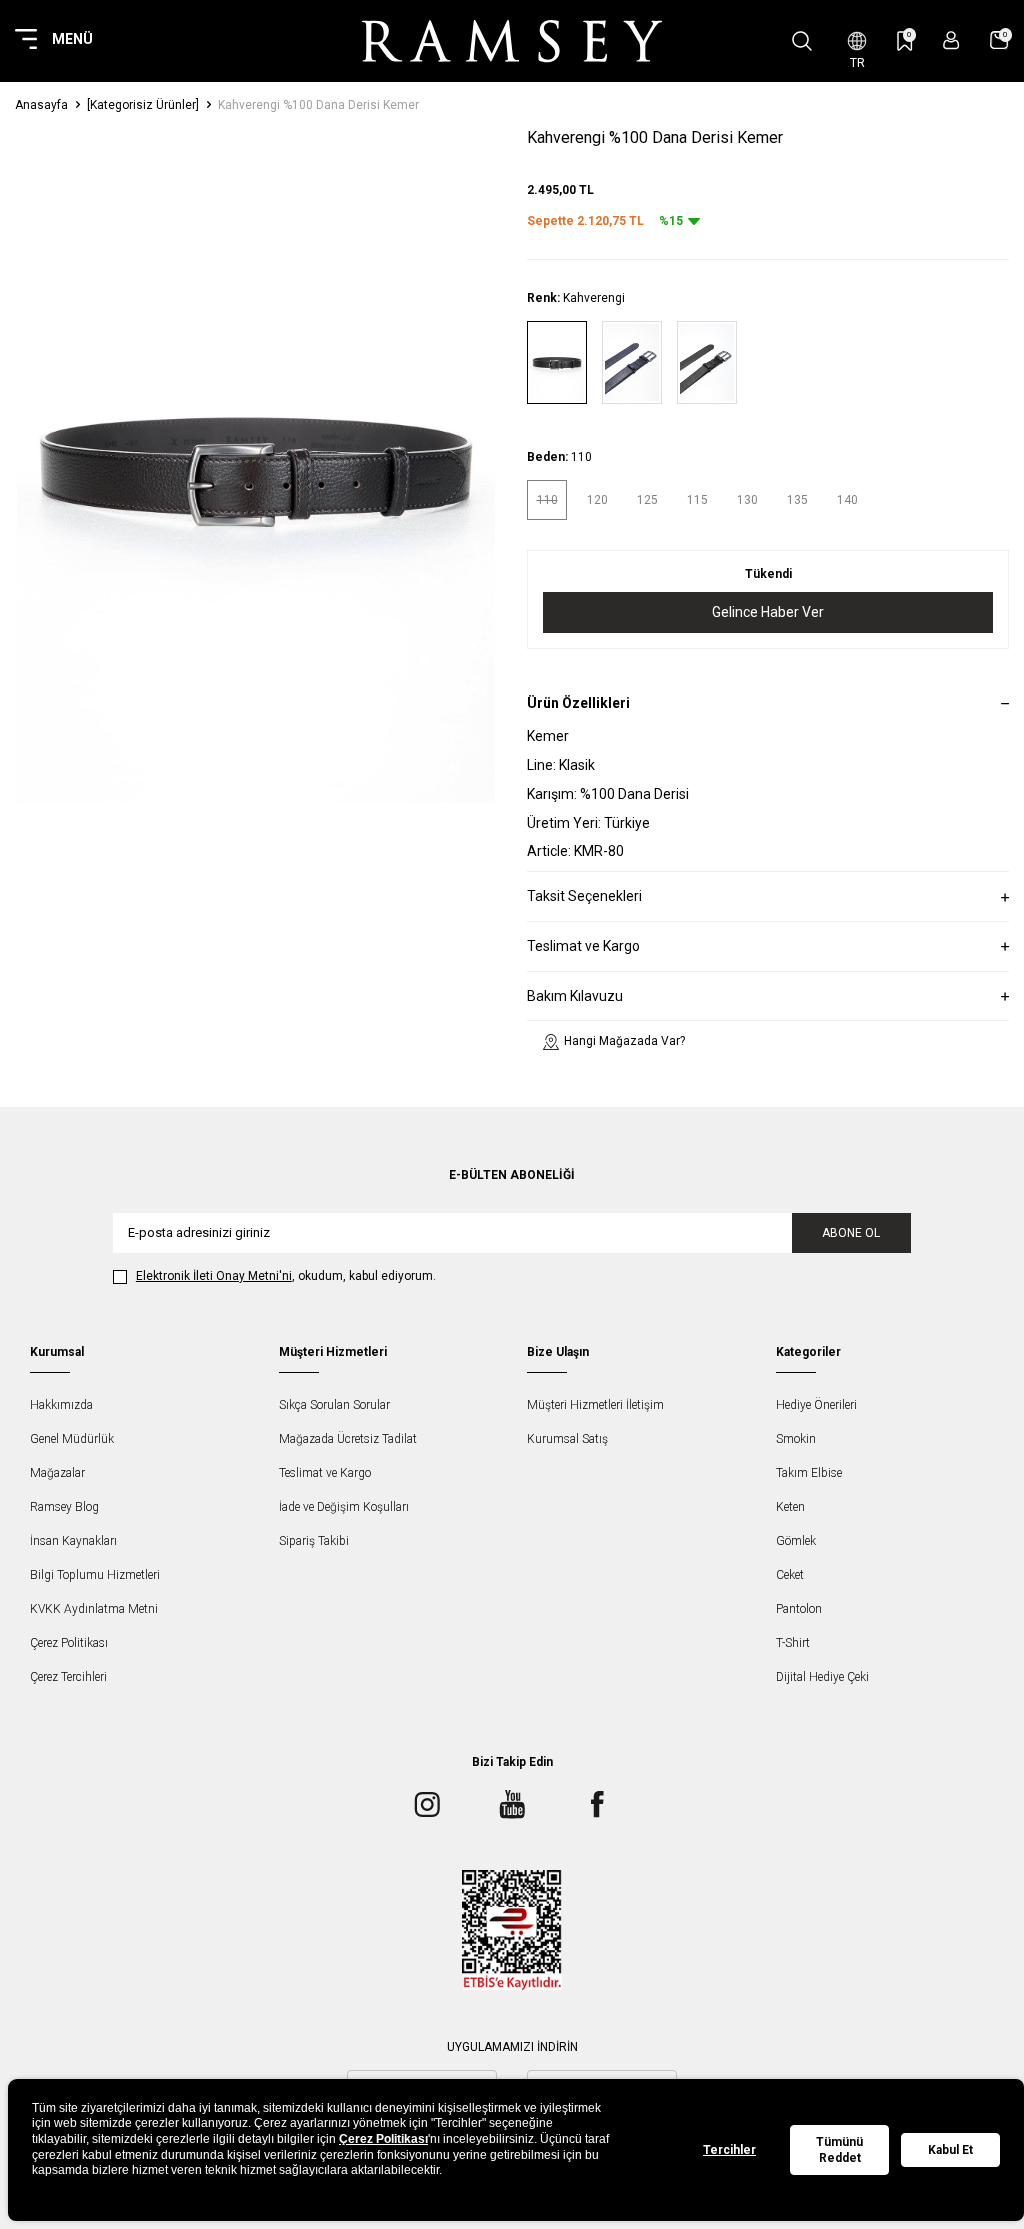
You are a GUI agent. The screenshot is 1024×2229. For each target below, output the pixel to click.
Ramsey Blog (64, 1507)
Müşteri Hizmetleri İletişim (595, 1405)
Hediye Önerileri (816, 1405)
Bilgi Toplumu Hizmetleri (95, 1575)
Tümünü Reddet (839, 2150)
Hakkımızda (61, 1405)
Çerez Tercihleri (68, 1677)
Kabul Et (950, 2150)
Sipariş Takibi (314, 1541)
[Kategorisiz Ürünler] (143, 105)
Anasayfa (41, 105)
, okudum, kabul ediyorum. (286, 1276)
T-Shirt (793, 1643)
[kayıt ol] (951, 40)
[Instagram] (427, 1805)
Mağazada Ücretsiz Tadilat (348, 1439)
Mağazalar (57, 1473)
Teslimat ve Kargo (325, 1473)
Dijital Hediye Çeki (822, 1677)
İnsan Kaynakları (73, 1541)
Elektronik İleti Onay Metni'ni (214, 1276)
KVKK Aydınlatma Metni (94, 1609)
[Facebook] (597, 1805)
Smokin (796, 1439)
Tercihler (729, 2150)
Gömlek (796, 1541)
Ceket (790, 1575)
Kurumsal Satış (567, 1439)
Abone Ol (851, 1233)
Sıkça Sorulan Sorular (334, 1405)
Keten (790, 1507)
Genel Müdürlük (72, 1439)
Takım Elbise (809, 1473)
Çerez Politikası (69, 1643)
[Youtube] (512, 1805)
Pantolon (799, 1609)
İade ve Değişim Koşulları (344, 1507)
